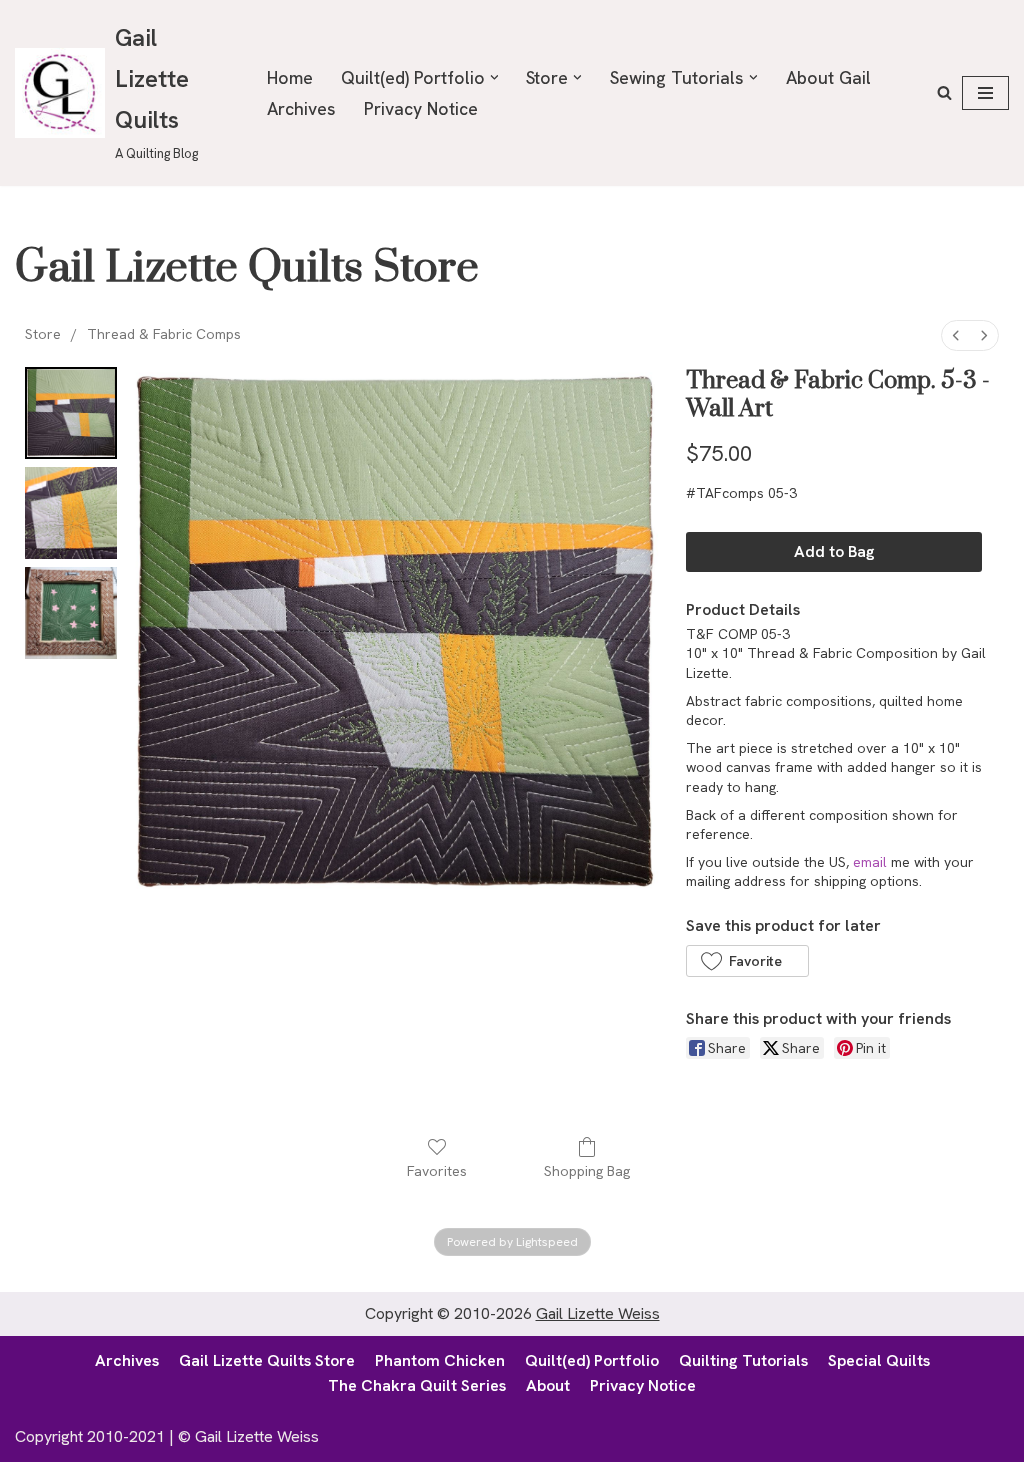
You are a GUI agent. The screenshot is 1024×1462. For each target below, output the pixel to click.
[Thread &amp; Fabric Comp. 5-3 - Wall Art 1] (71, 513)
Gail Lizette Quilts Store (267, 1360)
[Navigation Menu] (985, 93)
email (870, 862)
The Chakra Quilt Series (417, 1385)
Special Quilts (879, 1360)
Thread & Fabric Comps (164, 334)
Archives (301, 108)
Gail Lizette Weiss (598, 1313)
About (548, 1385)
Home (290, 77)
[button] (494, 77)
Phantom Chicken (440, 1360)
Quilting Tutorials (743, 1360)
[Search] (944, 92)
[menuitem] (956, 335)
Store (43, 334)
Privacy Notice (421, 108)
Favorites (437, 1171)
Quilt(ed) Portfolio (592, 1360)
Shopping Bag (587, 1171)
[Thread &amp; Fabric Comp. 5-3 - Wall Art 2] (71, 613)
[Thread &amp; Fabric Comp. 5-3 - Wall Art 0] (71, 413)
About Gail (828, 77)
